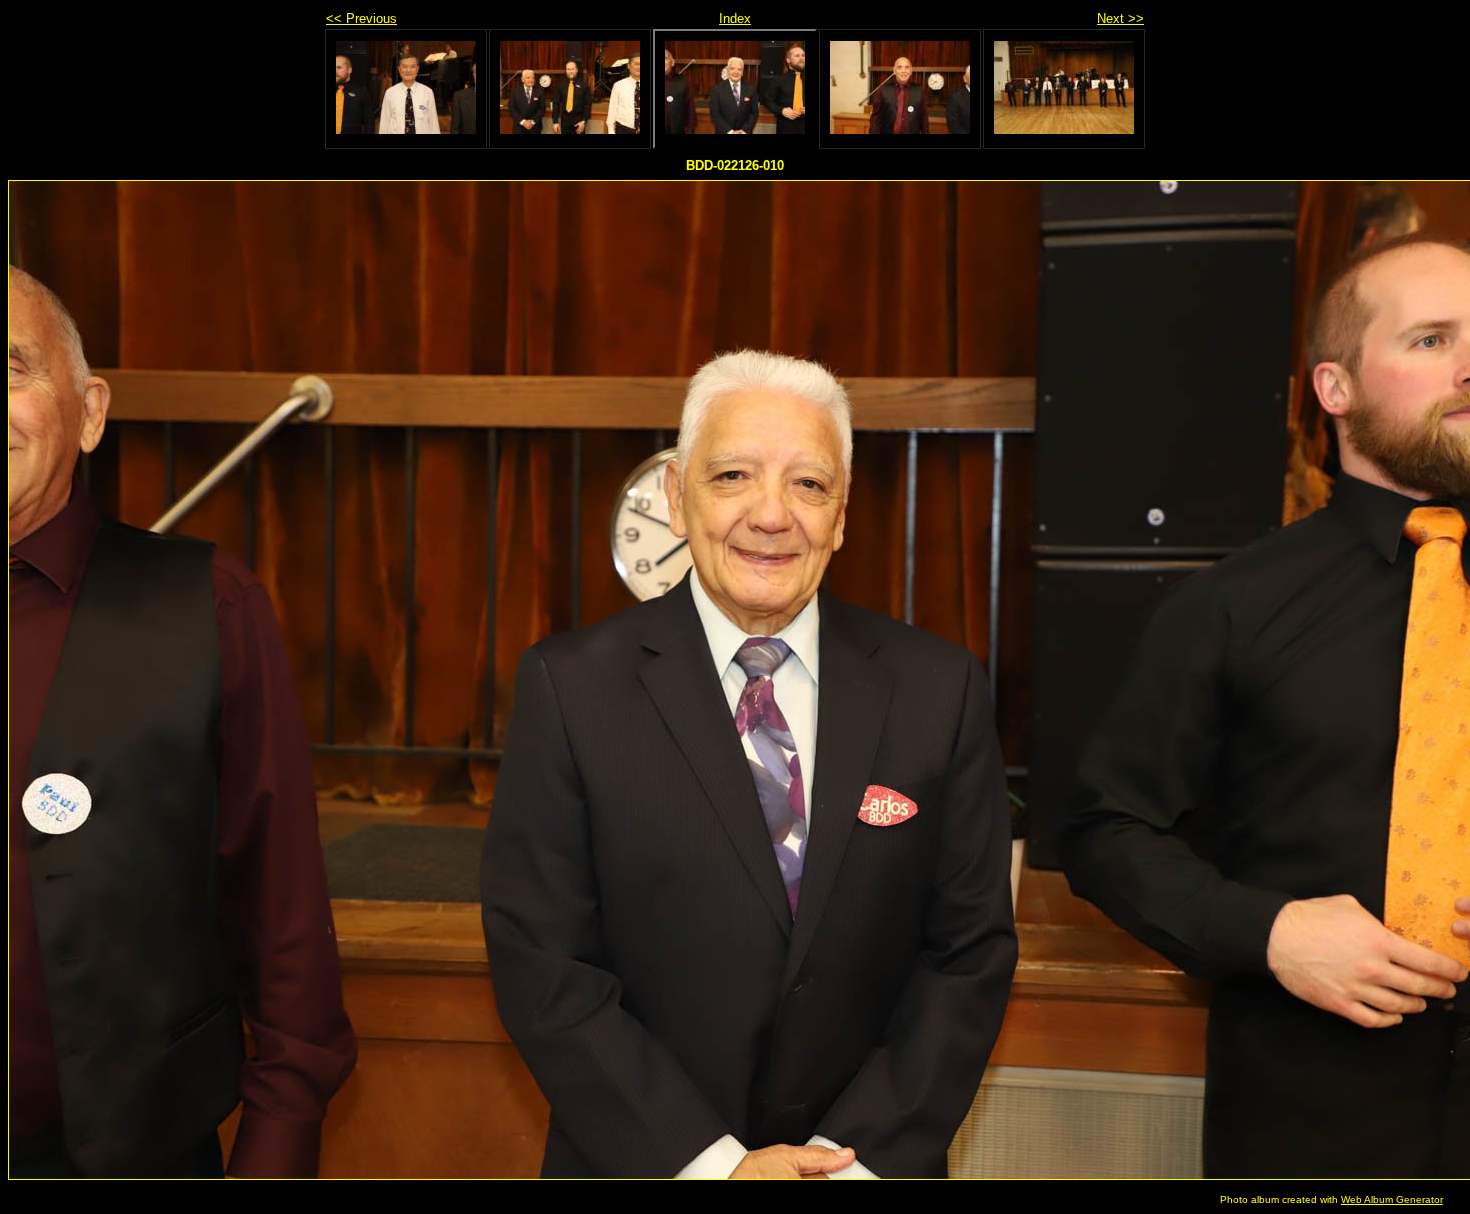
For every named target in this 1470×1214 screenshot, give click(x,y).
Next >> (1120, 18)
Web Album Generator (1392, 1199)
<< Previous (361, 18)
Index (735, 18)
